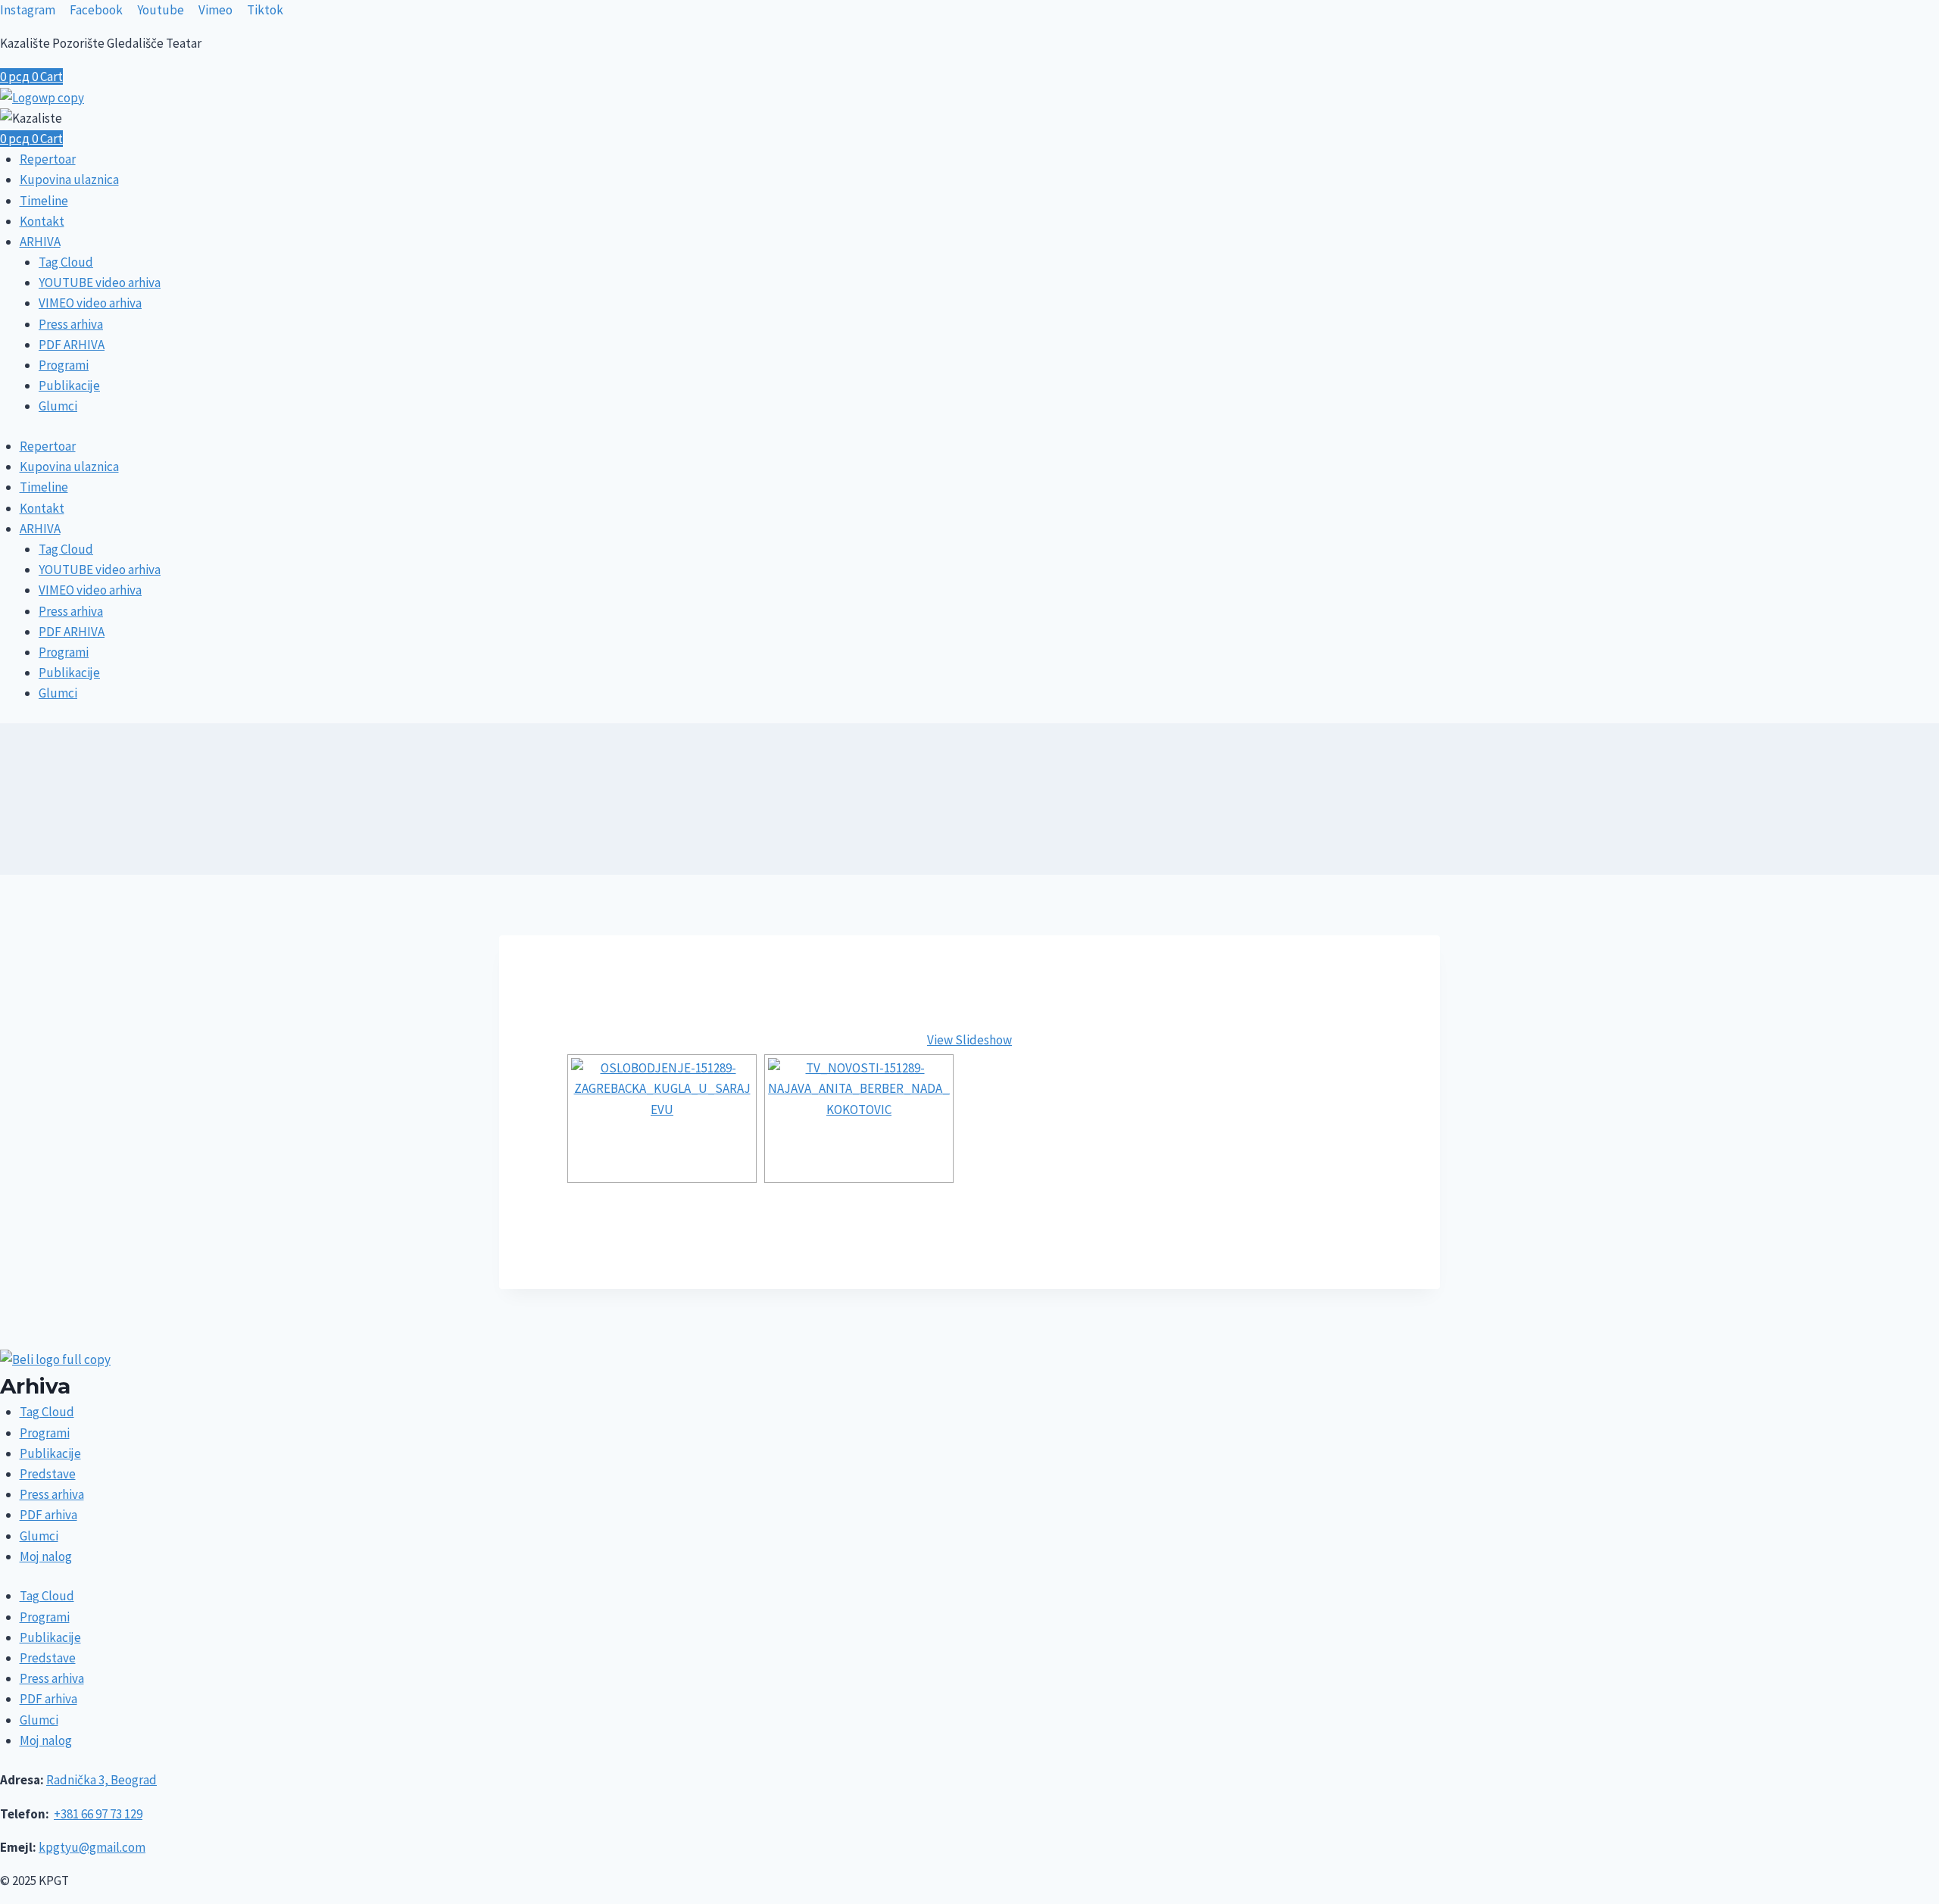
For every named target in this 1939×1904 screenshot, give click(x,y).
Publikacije (69, 385)
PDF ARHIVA (72, 345)
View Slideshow (969, 1040)
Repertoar (48, 159)
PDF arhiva (48, 1515)
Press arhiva (71, 324)
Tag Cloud (66, 262)
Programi (64, 365)
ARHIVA (40, 242)
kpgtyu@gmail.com (92, 1847)
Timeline (44, 201)
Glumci (58, 406)
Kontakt (42, 221)
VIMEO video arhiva (90, 303)
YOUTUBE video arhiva (100, 282)
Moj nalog (46, 1556)
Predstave (48, 1474)
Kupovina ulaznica (69, 179)
